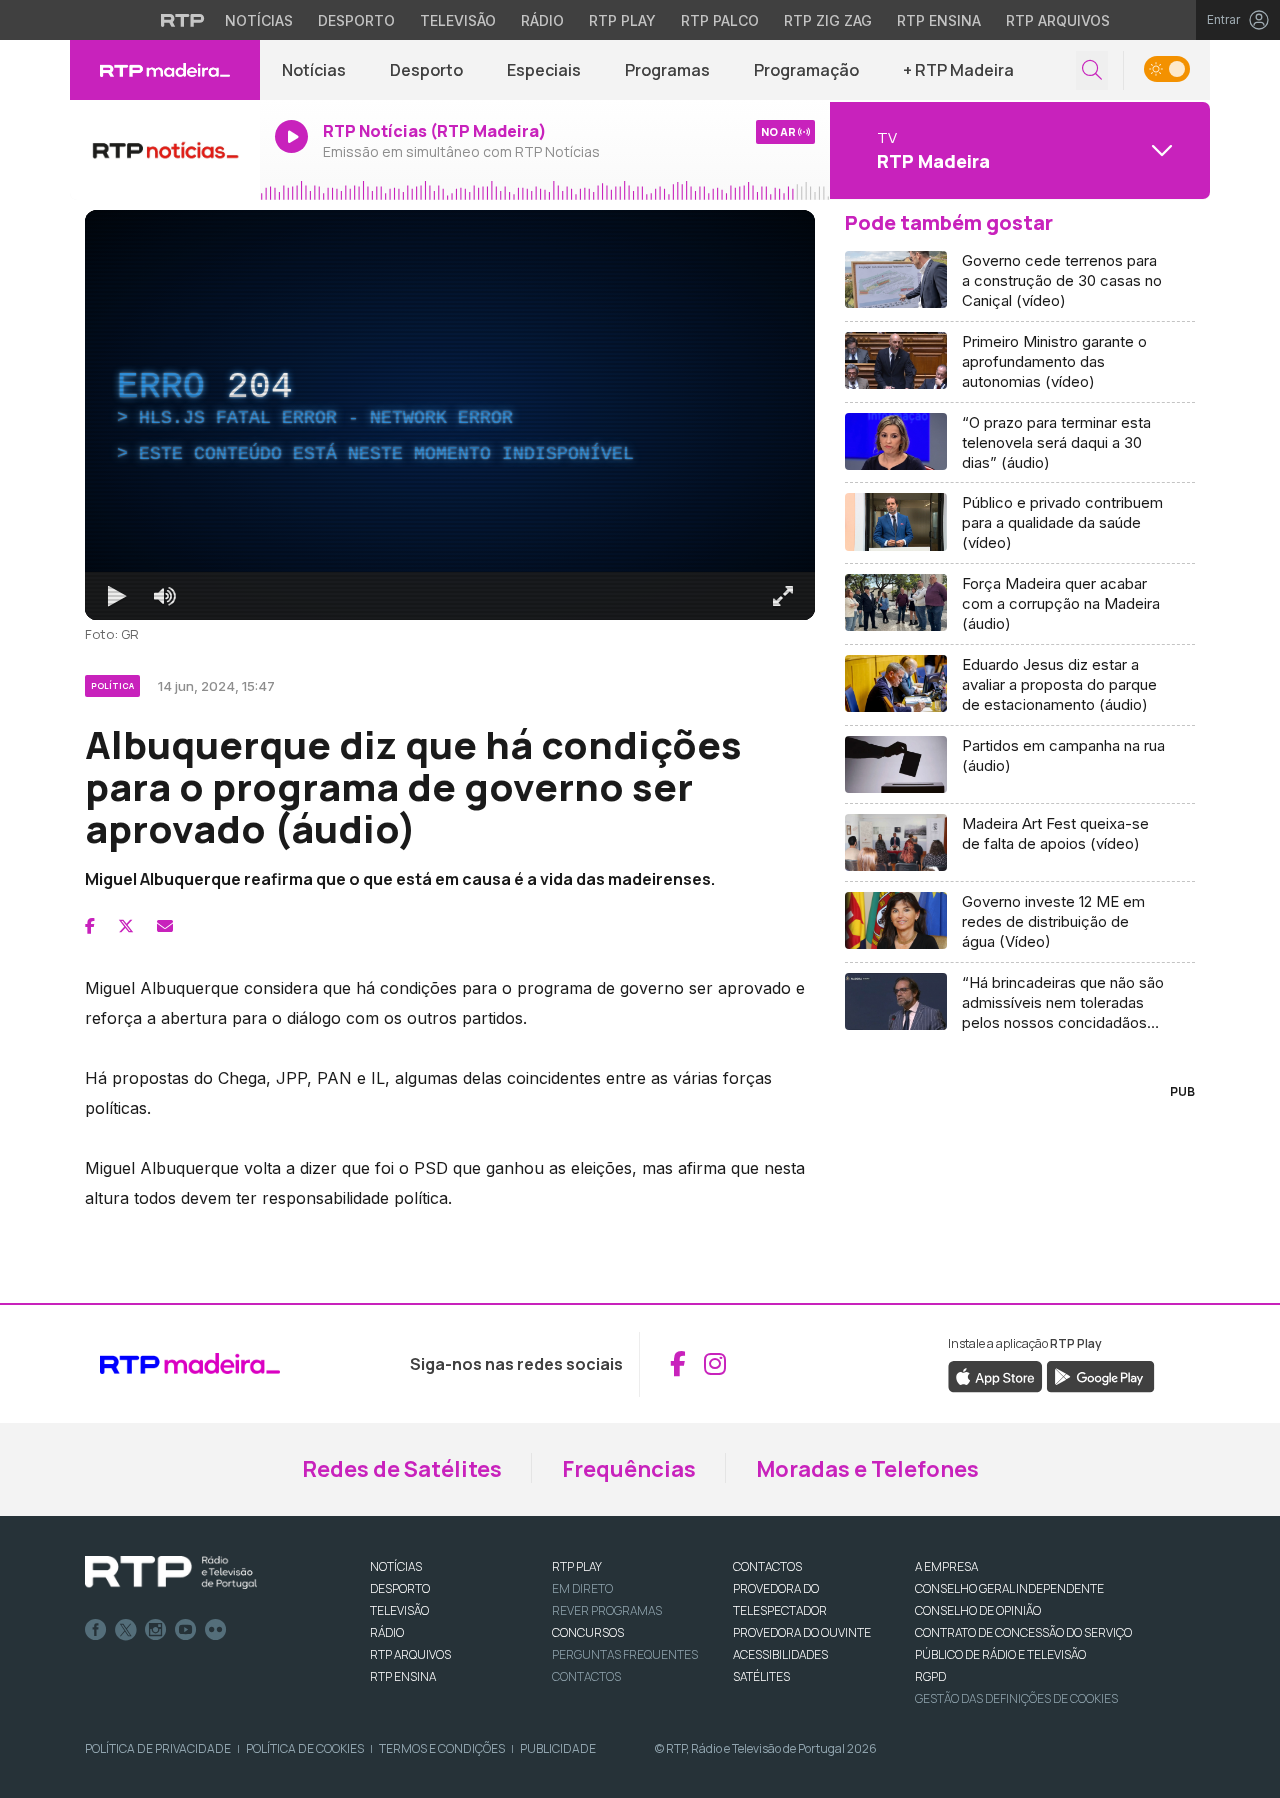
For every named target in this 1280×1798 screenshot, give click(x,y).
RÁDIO (387, 1632)
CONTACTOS (767, 1566)
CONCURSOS (588, 1632)
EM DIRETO (582, 1588)
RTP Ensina (939, 20)
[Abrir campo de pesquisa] (1092, 70)
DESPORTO (400, 1588)
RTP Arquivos (1058, 20)
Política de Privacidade (158, 1748)
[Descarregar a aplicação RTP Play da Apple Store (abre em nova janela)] (995, 1375)
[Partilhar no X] (126, 926)
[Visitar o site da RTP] (183, 20)
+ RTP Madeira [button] (958, 70)
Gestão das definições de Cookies (1016, 1698)
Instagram (156, 1630)
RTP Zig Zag (828, 20)
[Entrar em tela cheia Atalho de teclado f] (783, 596)
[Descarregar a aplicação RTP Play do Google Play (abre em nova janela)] (1100, 1375)
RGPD (930, 1676)
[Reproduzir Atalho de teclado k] (117, 596)
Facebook (96, 1630)
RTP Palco (720, 20)
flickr (216, 1630)
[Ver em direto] (165, 150)
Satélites (761, 1676)
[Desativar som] (165, 596)
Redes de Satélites (402, 1469)
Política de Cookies (305, 1748)
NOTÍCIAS (396, 1566)
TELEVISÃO (399, 1610)
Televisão (458, 20)
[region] (450, 415)
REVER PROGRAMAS (607, 1610)
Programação (806, 70)
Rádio (542, 20)
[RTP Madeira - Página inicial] (165, 70)
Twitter (126, 1630)
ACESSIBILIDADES (780, 1654)
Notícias (259, 20)
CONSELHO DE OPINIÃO (978, 1610)
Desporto (356, 20)
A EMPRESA (946, 1566)
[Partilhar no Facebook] (90, 926)
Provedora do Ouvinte (802, 1632)
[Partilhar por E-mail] (165, 926)
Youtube (186, 1630)
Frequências (629, 1469)
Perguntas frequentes (625, 1654)
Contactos (586, 1676)
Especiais (544, 70)
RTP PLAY (577, 1566)
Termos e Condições (442, 1748)
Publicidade (558, 1748)
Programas (667, 70)
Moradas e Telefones (867, 1469)
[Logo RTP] (171, 1573)
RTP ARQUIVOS (410, 1654)
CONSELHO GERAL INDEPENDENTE (1009, 1588)
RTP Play (622, 20)
